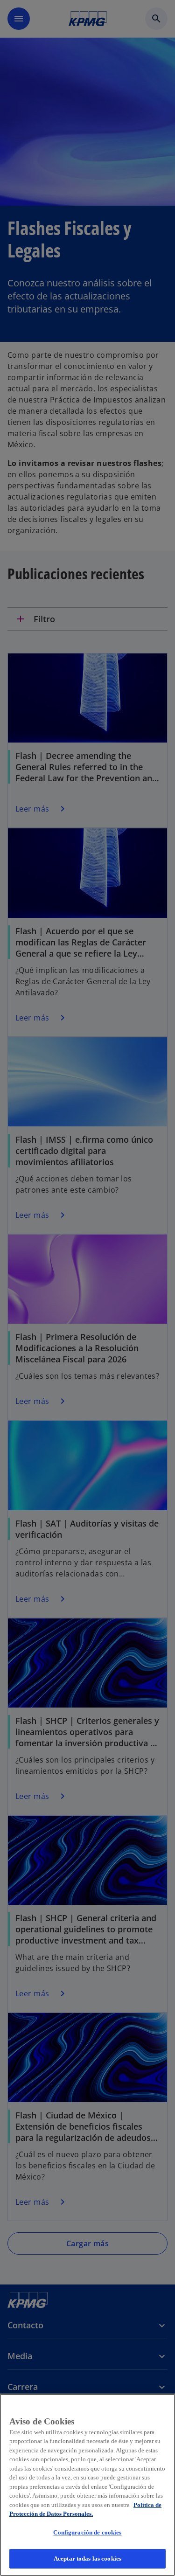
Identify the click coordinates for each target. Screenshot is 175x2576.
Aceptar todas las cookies (87, 2559)
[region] (87, 2485)
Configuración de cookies (87, 2532)
